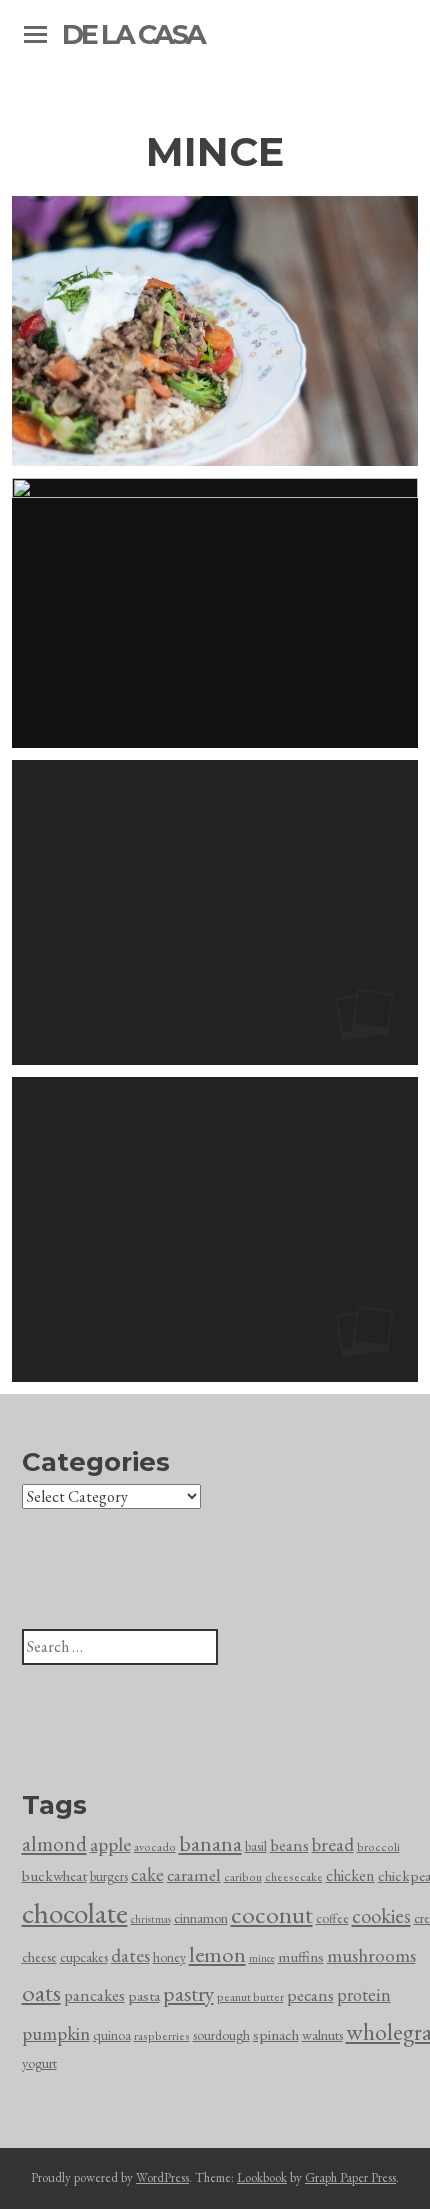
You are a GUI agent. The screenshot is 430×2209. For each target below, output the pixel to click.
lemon (217, 1954)
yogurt (39, 2063)
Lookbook (262, 2177)
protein (364, 1994)
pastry (188, 1993)
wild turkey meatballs (215, 1229)
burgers (109, 1876)
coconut (272, 1914)
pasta (144, 1996)
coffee (332, 1918)
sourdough (221, 2035)
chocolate (75, 1912)
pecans (310, 1994)
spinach (276, 2035)
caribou (243, 1877)
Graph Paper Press (350, 2177)
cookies (381, 1916)
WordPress (162, 2177)
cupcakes (84, 1957)
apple (110, 1844)
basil (256, 1846)
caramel (194, 1874)
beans (289, 1845)
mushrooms (371, 1955)
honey (169, 1957)
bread (333, 1844)
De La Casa (133, 34)
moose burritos (215, 613)
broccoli (378, 1847)
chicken (350, 1875)
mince (262, 1958)
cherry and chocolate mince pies (215, 912)
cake (147, 1874)
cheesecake (294, 1877)
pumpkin (56, 2033)
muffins (301, 1957)
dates (130, 1955)
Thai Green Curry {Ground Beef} (215, 331)
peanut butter (250, 1997)
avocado (155, 1847)
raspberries (162, 2036)
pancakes (94, 1995)
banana (210, 1843)
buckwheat (54, 1876)
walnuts (322, 2035)
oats (41, 1992)
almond (54, 1843)
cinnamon (201, 1918)
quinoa (112, 2035)
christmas (151, 1919)
